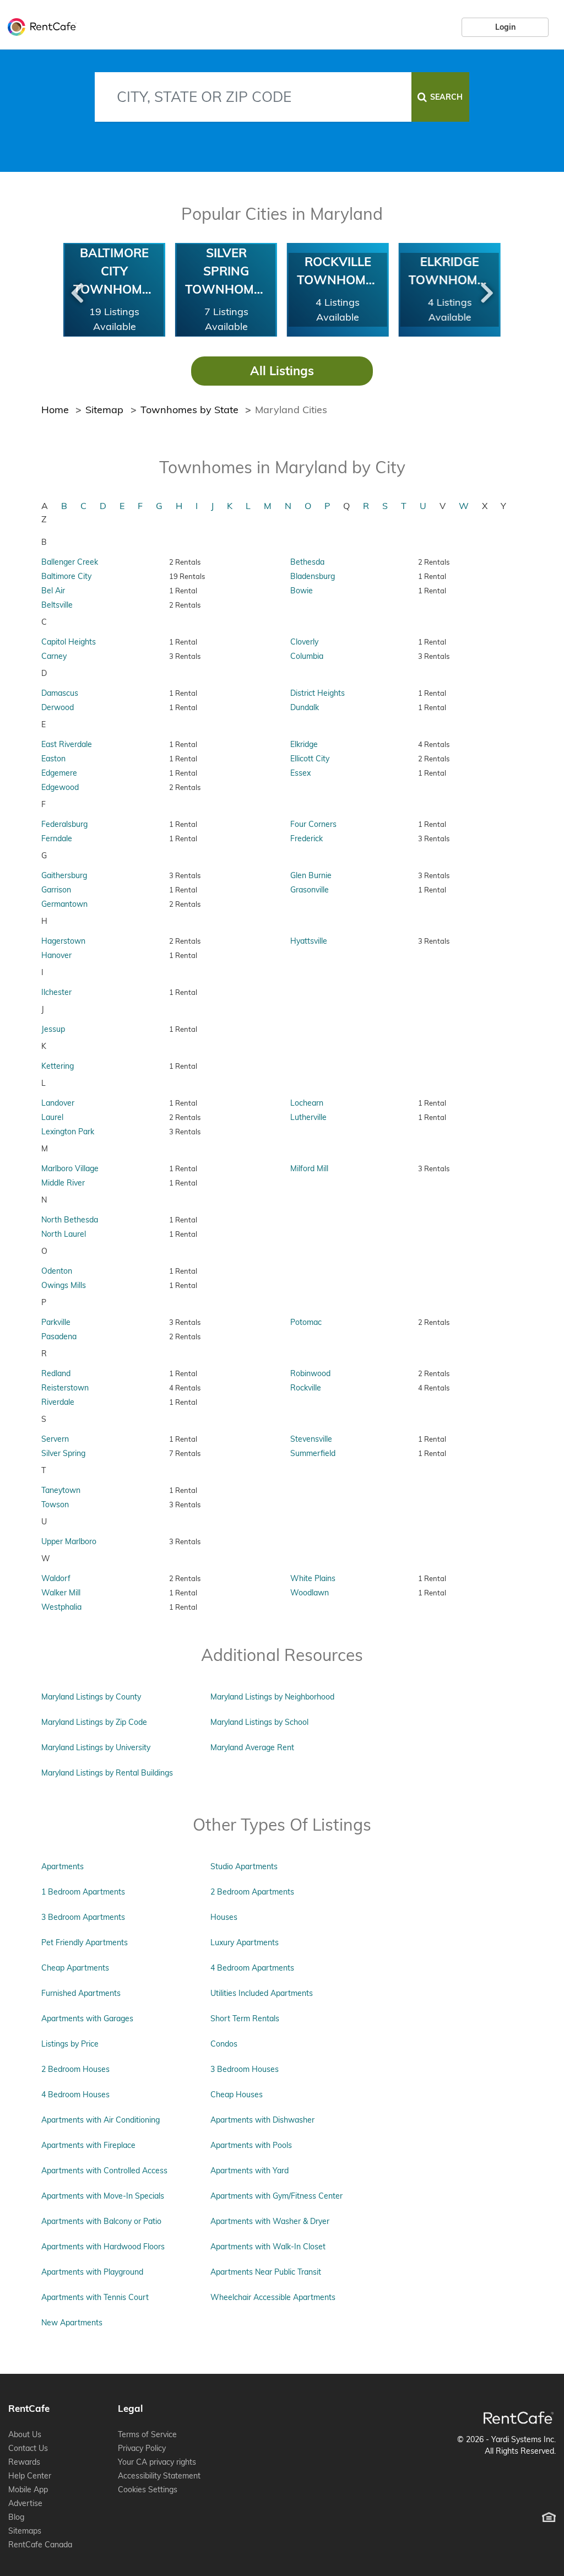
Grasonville (310, 890)
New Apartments (72, 2323)
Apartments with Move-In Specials (103, 2196)
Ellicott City (310, 759)
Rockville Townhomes (339, 271)
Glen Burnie (311, 875)
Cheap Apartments (75, 1968)
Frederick (307, 838)
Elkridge (304, 744)
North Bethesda (70, 1220)
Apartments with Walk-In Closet (268, 2247)
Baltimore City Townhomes (115, 271)
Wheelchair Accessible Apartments (273, 2297)
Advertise (25, 2503)
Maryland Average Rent (252, 1747)
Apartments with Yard (250, 2171)
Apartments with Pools (251, 2145)
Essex (300, 773)
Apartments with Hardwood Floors (103, 2247)
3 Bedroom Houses (245, 2069)
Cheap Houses (237, 2095)
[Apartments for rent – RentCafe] (39, 25)
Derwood (58, 707)
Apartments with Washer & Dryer (270, 2221)
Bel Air (53, 591)
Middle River (63, 1183)
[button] (77, 290)
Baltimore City (66, 576)
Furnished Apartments (81, 1993)
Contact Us (28, 2448)
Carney (54, 656)
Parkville (56, 1322)
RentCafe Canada (40, 2545)
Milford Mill (309, 1168)
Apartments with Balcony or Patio (101, 2221)
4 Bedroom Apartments (252, 1968)
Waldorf (56, 1578)
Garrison (56, 890)
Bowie (302, 591)
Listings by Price (70, 2044)
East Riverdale (67, 744)
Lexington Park (68, 1132)
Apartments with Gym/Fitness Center (276, 2196)
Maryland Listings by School (259, 1722)
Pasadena (59, 1336)
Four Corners (313, 824)
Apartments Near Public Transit (266, 2272)
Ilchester (56, 992)
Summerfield (313, 1453)
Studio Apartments (244, 1866)
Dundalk (305, 707)
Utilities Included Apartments (262, 1993)
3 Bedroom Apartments (83, 1917)
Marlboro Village (70, 1168)
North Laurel (64, 1234)
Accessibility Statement (159, 2476)
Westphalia (61, 1607)
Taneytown (61, 1490)
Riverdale (58, 1402)
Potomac (306, 1322)
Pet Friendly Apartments (85, 1942)
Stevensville (311, 1439)
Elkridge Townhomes (451, 271)
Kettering (58, 1066)
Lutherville (308, 1117)
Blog (16, 2517)
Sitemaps (25, 2531)
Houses (224, 1917)
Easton (53, 759)
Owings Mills (64, 1285)
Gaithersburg (64, 875)
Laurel (52, 1117)
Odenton (57, 1271)
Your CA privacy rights (157, 2462)
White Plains (313, 1578)
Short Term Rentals (245, 2018)
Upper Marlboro (69, 1541)
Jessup (53, 1029)
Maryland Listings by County (91, 1697)
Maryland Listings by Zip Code (94, 1722)
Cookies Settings (148, 2490)
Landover (58, 1103)
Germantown (64, 904)
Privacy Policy (142, 2448)
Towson (55, 1505)
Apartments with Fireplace (88, 2145)
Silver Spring (63, 1453)
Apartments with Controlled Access (104, 2171)
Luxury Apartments (245, 1942)
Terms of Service (147, 2434)
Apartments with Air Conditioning (101, 2120)
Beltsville (57, 605)
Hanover (56, 955)
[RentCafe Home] (519, 2418)
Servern (55, 1439)
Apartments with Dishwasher (262, 2120)
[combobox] (253, 97)
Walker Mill (61, 1593)
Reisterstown (65, 1388)
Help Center (30, 2476)
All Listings (282, 371)
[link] (505, 27)
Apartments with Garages (87, 2018)
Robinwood (310, 1373)
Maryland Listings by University (96, 1747)
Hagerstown (63, 941)
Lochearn (307, 1103)
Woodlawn (310, 1593)
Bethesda (307, 562)
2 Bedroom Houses (75, 2069)
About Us (25, 2434)
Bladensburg (313, 576)
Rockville (306, 1388)
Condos (224, 2044)
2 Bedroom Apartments (252, 1892)
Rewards (24, 2462)
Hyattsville (309, 941)
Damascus (60, 693)
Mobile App (28, 2490)
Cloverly (304, 642)
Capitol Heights (69, 642)
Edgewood (60, 787)
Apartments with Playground (92, 2272)
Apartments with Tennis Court (95, 2297)
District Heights (318, 693)
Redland (56, 1373)
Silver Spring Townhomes (227, 271)
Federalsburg (64, 824)
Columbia (307, 656)
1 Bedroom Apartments (83, 1892)
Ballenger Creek (70, 562)
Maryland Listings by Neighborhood (272, 1697)
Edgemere (59, 773)
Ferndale (57, 838)
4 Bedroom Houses (75, 2095)
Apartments (63, 1866)
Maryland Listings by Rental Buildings (107, 1773)
